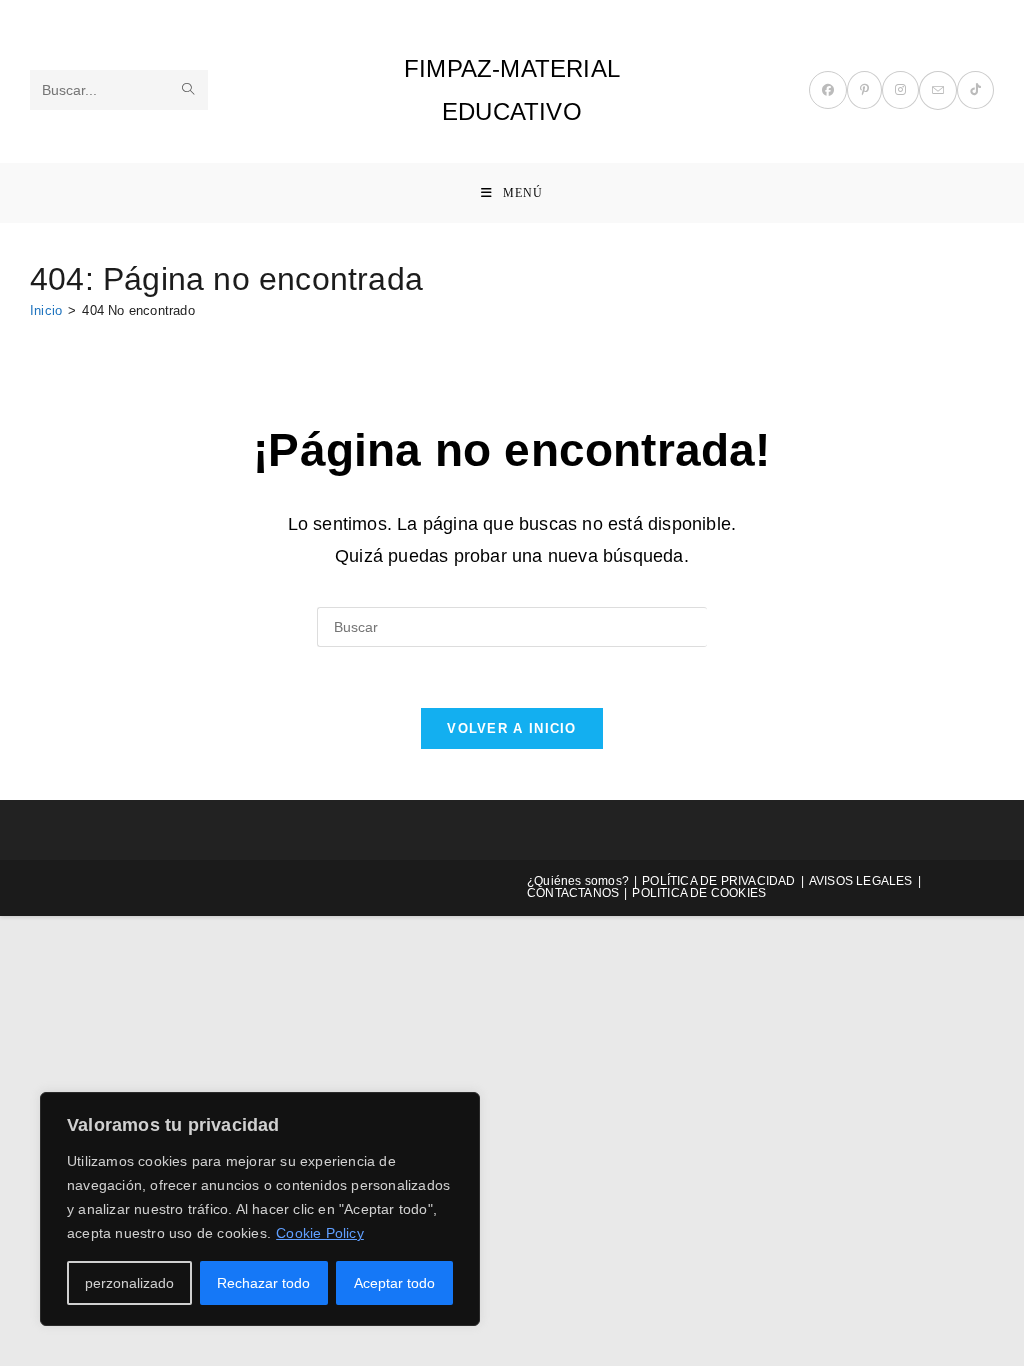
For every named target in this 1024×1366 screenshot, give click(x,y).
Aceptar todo (394, 1283)
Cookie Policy (320, 1233)
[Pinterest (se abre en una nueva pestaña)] (864, 90)
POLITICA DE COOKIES (699, 893)
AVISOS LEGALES (861, 881)
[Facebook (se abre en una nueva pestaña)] (828, 90)
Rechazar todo (263, 1283)
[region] (260, 1209)
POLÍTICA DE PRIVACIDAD (718, 881)
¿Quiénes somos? (578, 881)
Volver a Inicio (512, 728)
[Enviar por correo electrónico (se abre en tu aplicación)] (938, 90)
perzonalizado (129, 1283)
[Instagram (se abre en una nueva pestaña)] (900, 90)
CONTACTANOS (573, 893)
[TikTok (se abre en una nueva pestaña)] (975, 90)
